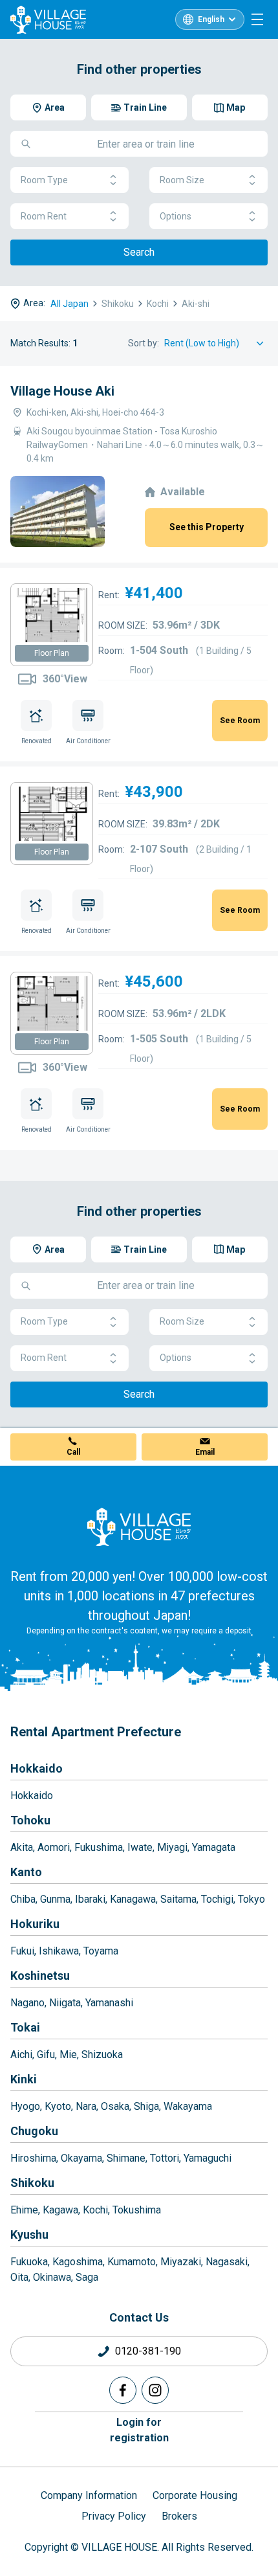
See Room (240, 721)
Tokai (25, 2027)
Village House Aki (62, 391)
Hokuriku (35, 1924)
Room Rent (44, 216)
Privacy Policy (114, 2516)
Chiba (23, 1899)
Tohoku (30, 1820)
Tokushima (137, 2210)
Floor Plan (52, 653)
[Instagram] (155, 2390)
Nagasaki (227, 2262)
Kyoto (58, 2106)
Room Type (44, 180)
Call (73, 1452)
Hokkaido (37, 1768)
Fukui (22, 1951)
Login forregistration (139, 2430)
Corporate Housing (195, 2495)
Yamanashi (109, 2003)
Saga (87, 2277)
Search (139, 252)
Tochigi (217, 1899)
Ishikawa (59, 1951)
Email (205, 1452)
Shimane (126, 2158)
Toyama (101, 1951)
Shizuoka (102, 2055)
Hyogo (25, 2106)
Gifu (46, 2055)
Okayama (81, 2158)
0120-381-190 (148, 2351)
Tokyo (251, 1899)
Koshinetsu (40, 1976)
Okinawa (52, 2277)
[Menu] (257, 19)
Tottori (165, 2158)
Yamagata (214, 1847)
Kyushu (29, 2234)
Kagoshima (78, 2262)
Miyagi (172, 1847)
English (211, 19)
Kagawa (60, 2210)
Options (176, 216)
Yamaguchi (208, 2158)
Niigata (65, 2003)
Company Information (89, 2495)
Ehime (24, 2210)
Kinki (24, 2079)
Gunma (55, 1899)
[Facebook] (123, 2390)
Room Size (182, 180)
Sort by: (144, 343)
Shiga (146, 2106)
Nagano (27, 2003)
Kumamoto (132, 2262)
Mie (68, 2055)
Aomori (54, 1847)
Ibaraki (90, 1899)
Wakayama (188, 2106)
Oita (19, 2277)
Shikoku (32, 2183)
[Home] (139, 1527)
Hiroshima (33, 2158)
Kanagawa (133, 1899)
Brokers (179, 2516)
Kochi (95, 2210)
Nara (86, 2106)
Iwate (140, 1847)
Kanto (26, 1872)
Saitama (178, 1899)
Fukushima (99, 1847)
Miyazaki (181, 2262)
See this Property (207, 527)
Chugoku (34, 2131)
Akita (22, 1847)
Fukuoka (29, 2262)
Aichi (21, 2055)
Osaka (115, 2106)
